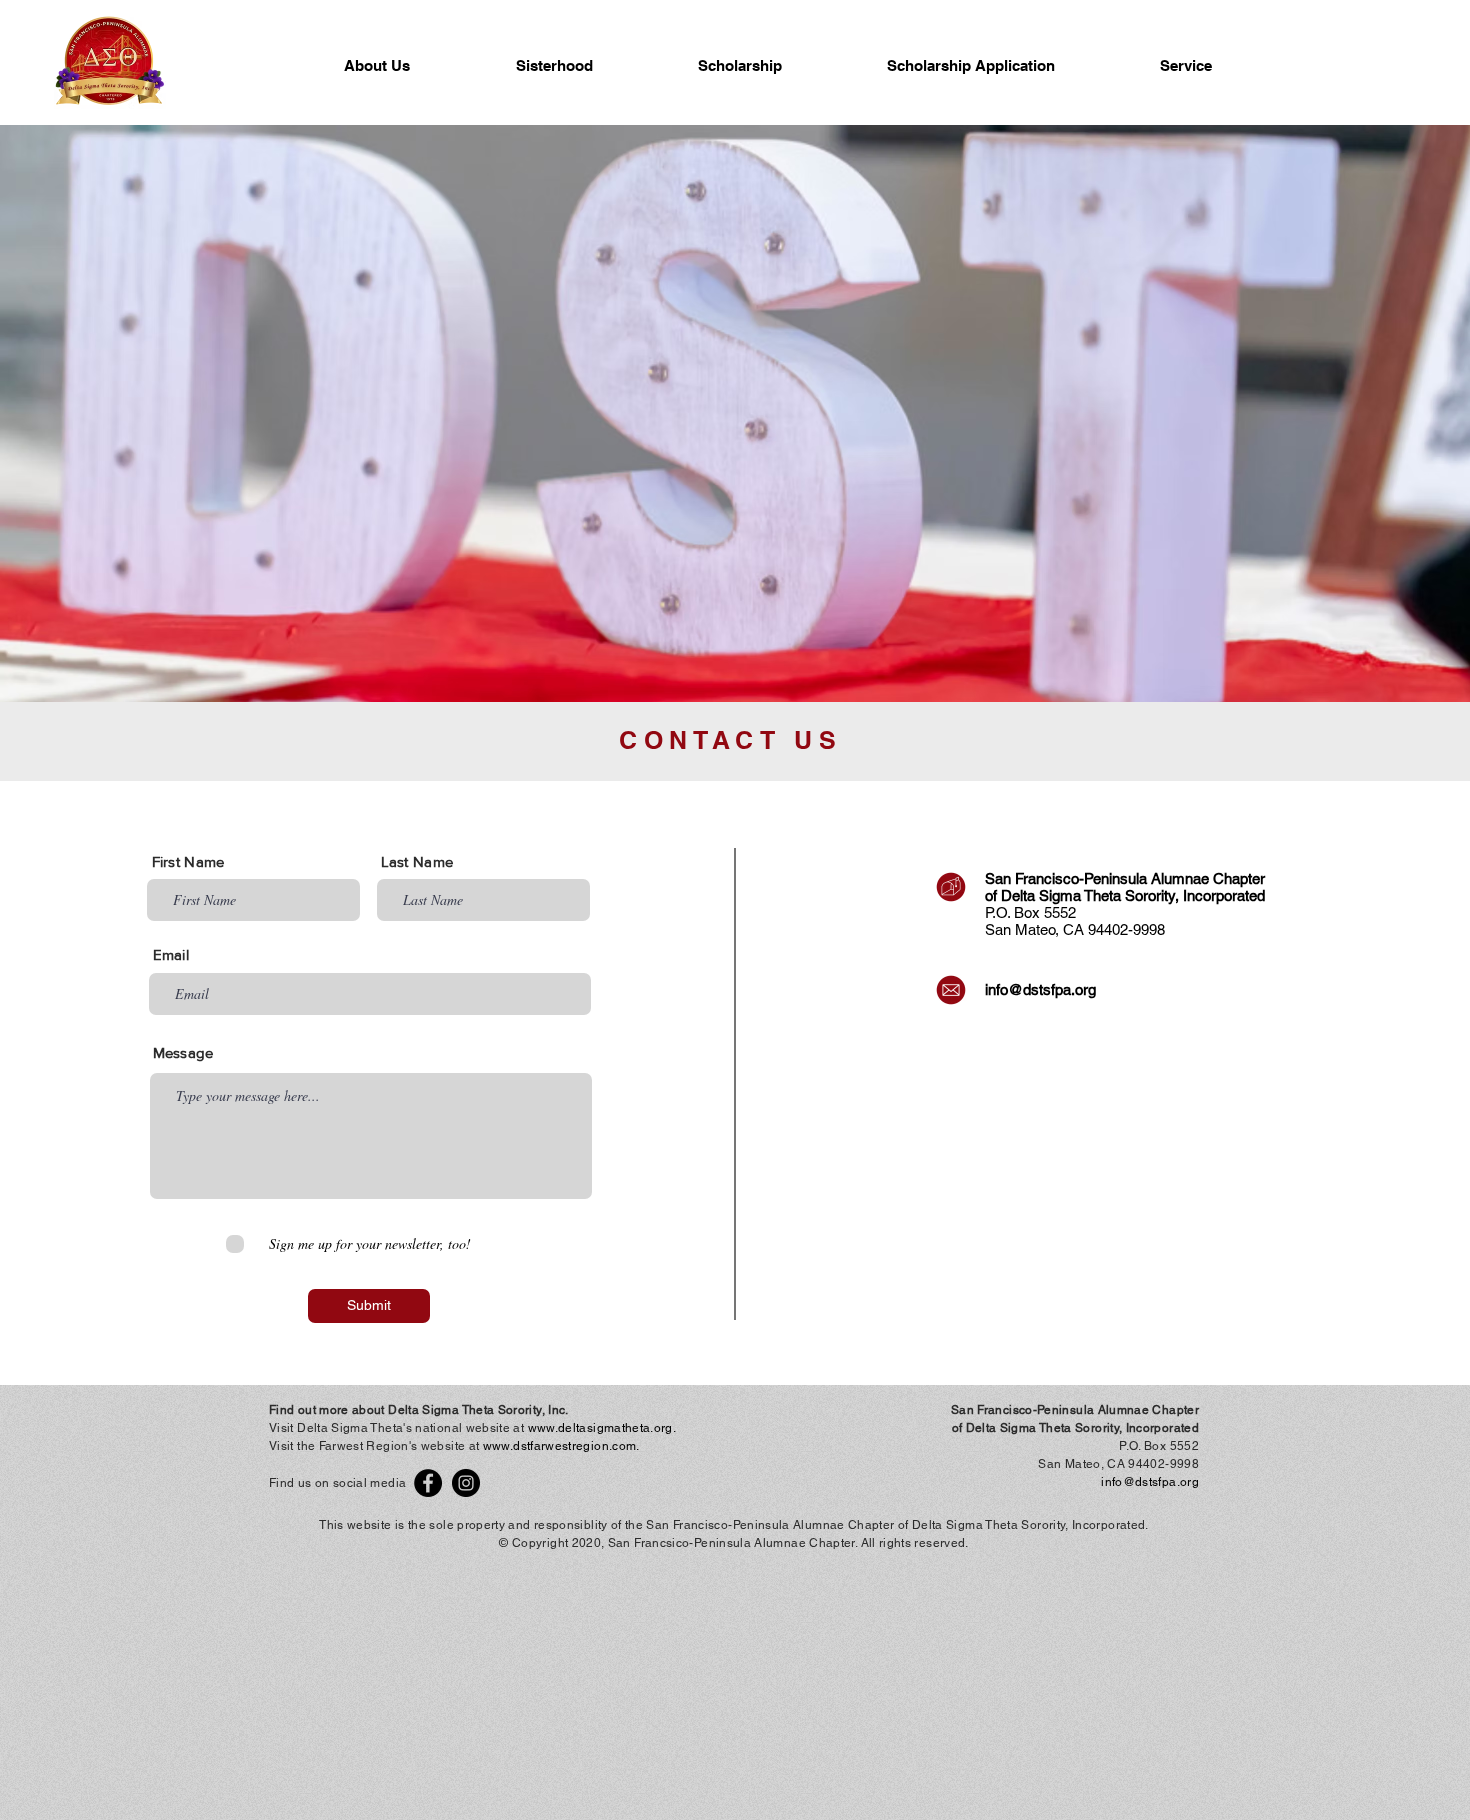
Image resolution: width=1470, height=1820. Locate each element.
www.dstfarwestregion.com (560, 1446)
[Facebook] (428, 1483)
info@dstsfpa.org (1040, 989)
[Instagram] (466, 1483)
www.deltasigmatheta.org (600, 1428)
